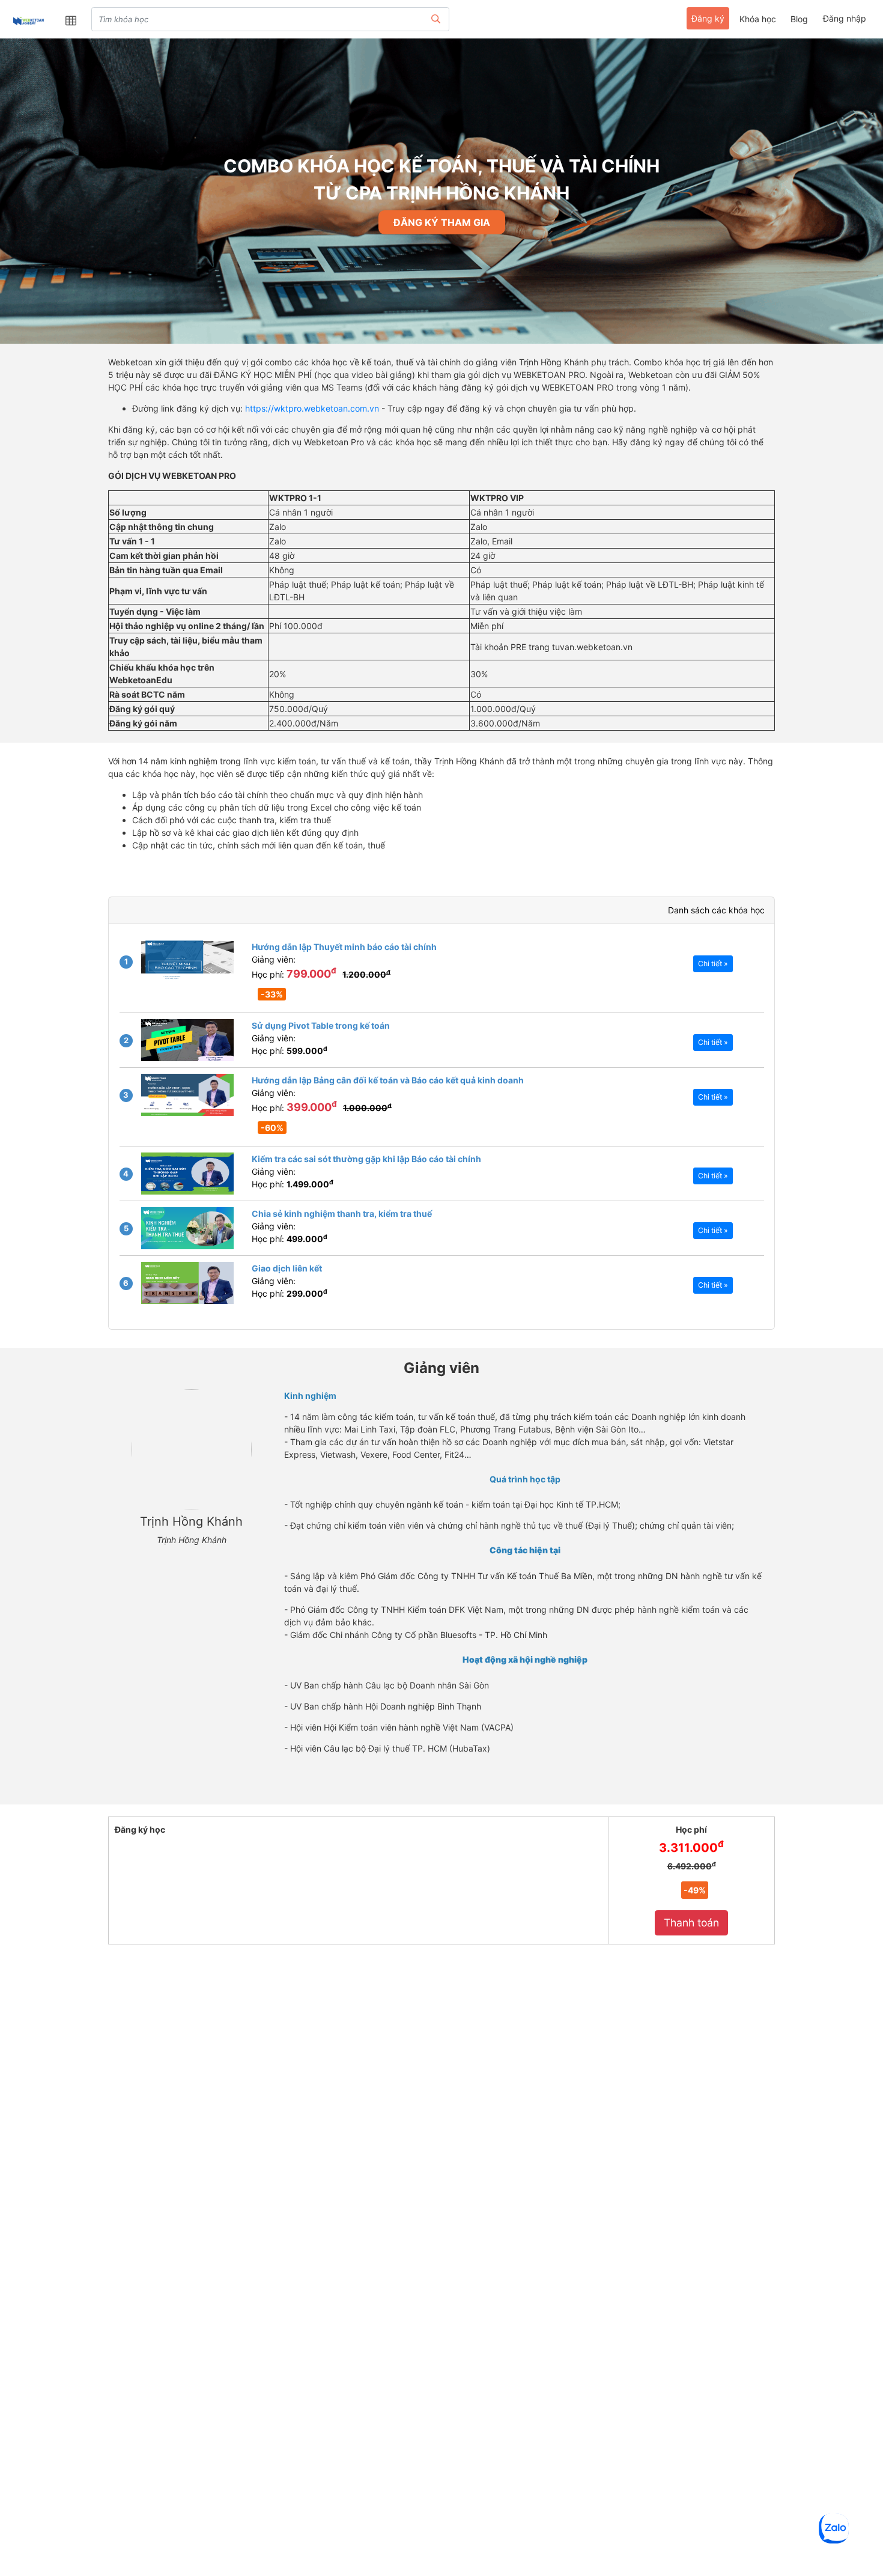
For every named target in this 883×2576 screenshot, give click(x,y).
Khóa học (758, 19)
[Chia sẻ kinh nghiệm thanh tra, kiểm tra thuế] (187, 1228)
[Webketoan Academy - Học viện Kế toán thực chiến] (28, 20)
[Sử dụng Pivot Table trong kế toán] (187, 1040)
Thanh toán (691, 1923)
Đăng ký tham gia (442, 222)
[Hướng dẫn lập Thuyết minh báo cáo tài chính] (187, 961)
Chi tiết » (713, 964)
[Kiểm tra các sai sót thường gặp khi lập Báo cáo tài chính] (187, 1174)
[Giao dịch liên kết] (187, 1283)
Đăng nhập (845, 18)
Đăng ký (708, 18)
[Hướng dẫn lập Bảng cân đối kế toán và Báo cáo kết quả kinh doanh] (187, 1095)
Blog (799, 19)
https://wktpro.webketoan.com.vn (312, 408)
